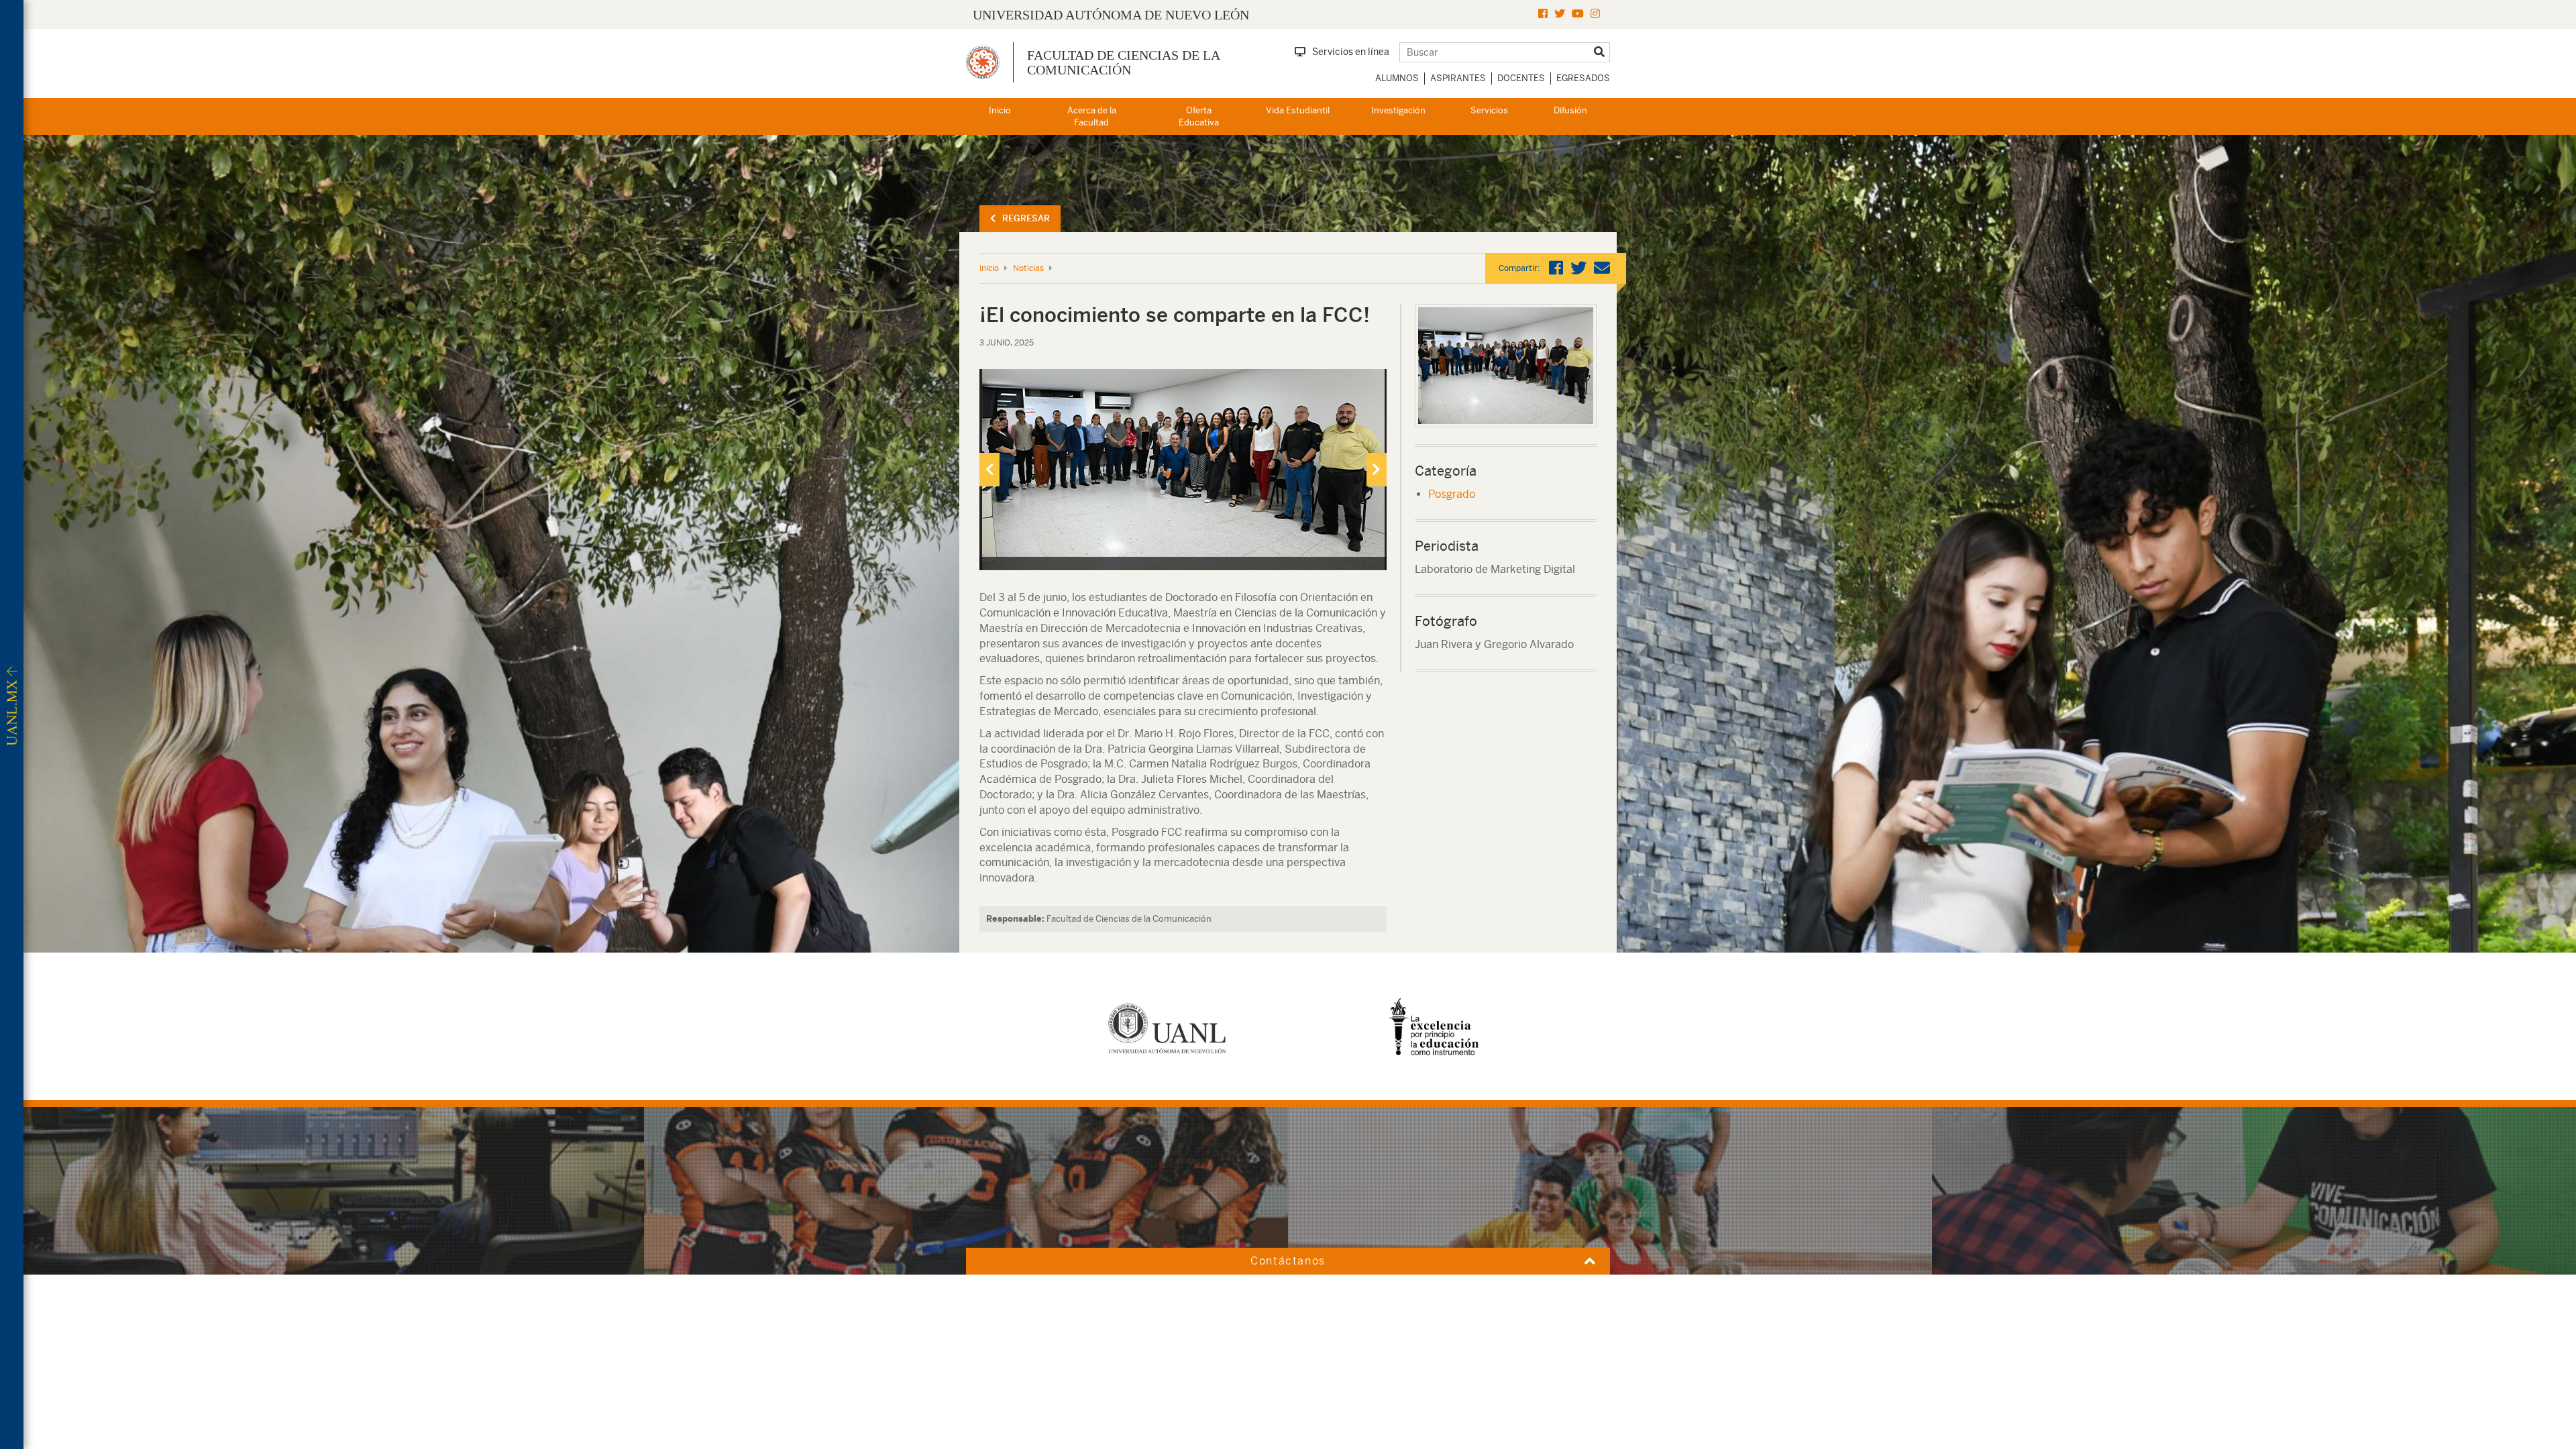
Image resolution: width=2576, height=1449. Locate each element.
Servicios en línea (1351, 52)
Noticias (1028, 268)
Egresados (1583, 78)
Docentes (1521, 78)
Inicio (1000, 110)
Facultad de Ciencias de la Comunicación (1123, 62)
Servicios (1489, 110)
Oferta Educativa (1199, 117)
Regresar (1026, 218)
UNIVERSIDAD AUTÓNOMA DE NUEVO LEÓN (1111, 15)
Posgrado (1452, 494)
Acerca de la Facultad (1092, 117)
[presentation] (989, 470)
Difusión (1570, 110)
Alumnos (1397, 78)
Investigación (1398, 110)
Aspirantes (1458, 78)
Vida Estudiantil (1298, 110)
